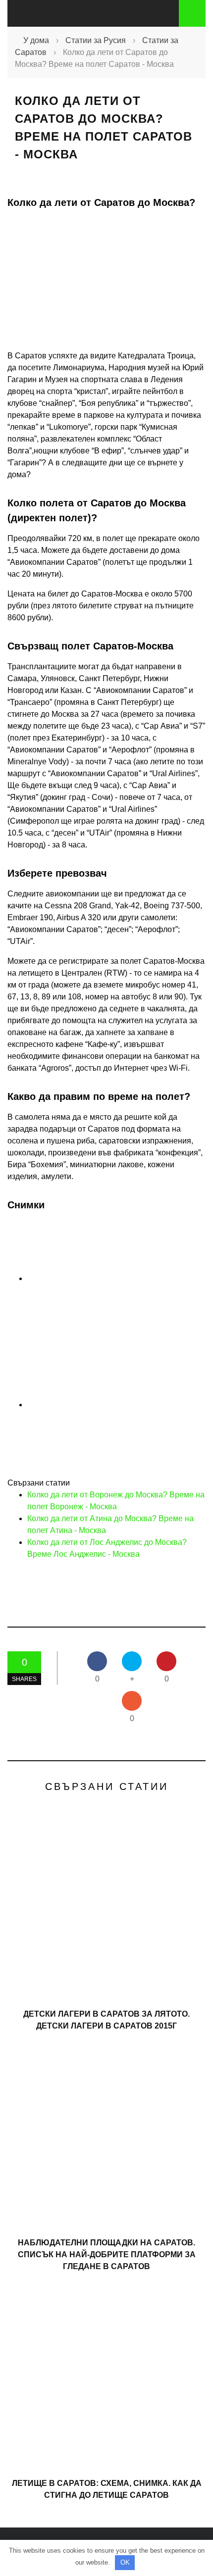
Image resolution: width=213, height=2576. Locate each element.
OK (125, 2562)
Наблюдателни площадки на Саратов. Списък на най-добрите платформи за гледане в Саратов (107, 2254)
